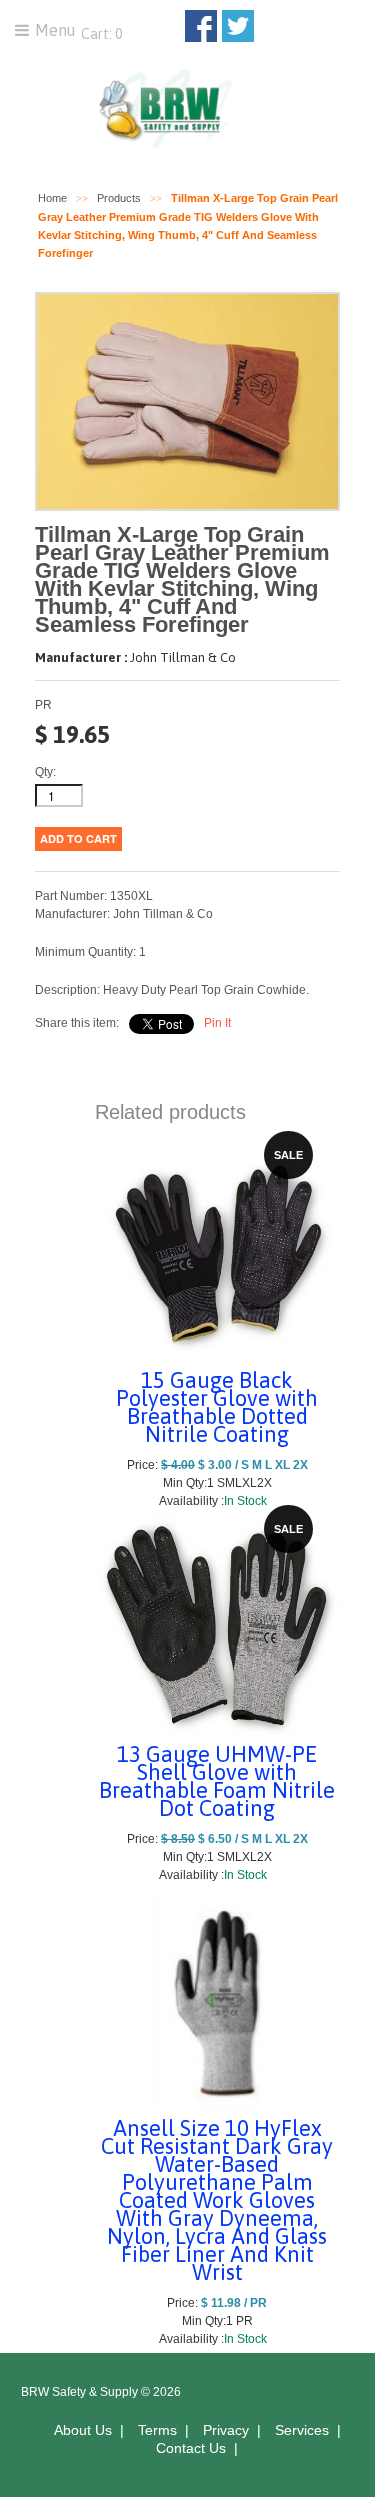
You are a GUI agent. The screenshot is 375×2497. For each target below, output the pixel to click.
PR (43, 705)
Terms (157, 2430)
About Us (83, 2430)
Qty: (45, 772)
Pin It (217, 1023)
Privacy (226, 2430)
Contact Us (191, 2448)
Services (302, 2430)
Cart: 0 (100, 34)
